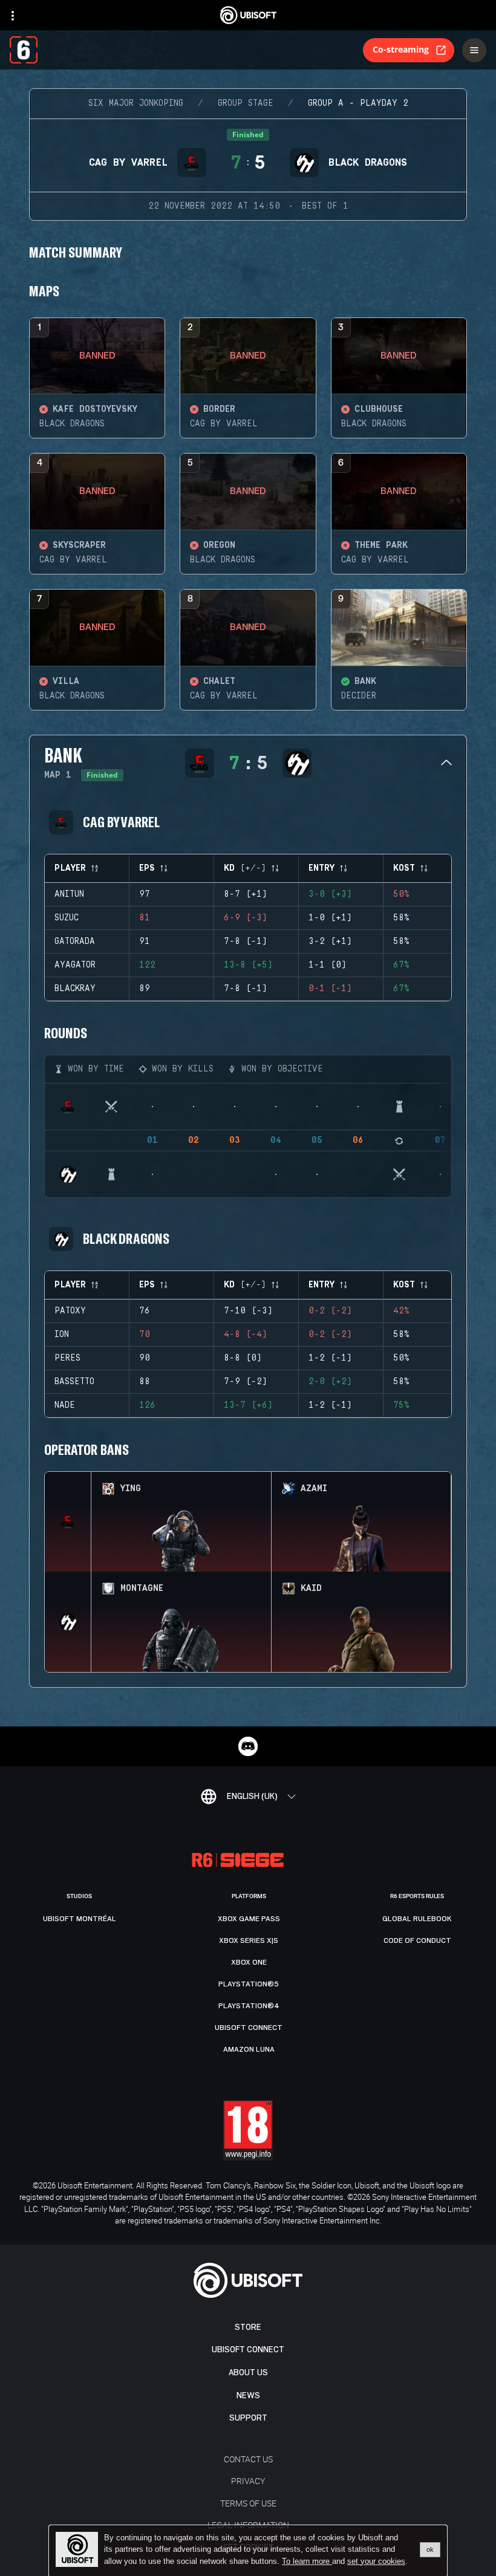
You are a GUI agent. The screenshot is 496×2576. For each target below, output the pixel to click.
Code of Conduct (417, 1940)
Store (248, 2327)
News (248, 2395)
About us (248, 2373)
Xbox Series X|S (249, 1940)
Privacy (248, 2481)
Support (248, 2418)
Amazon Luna (249, 2049)
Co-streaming (401, 49)
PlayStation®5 (249, 1984)
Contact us (248, 2459)
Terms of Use (248, 2503)
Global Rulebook (417, 1919)
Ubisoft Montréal (80, 1919)
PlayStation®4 (249, 2006)
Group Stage (246, 103)
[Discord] (248, 1746)
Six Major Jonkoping (136, 103)
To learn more (307, 2561)
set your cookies (376, 2561)
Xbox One (249, 1962)
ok (430, 2549)
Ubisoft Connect (248, 2350)
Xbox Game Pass (249, 1919)
